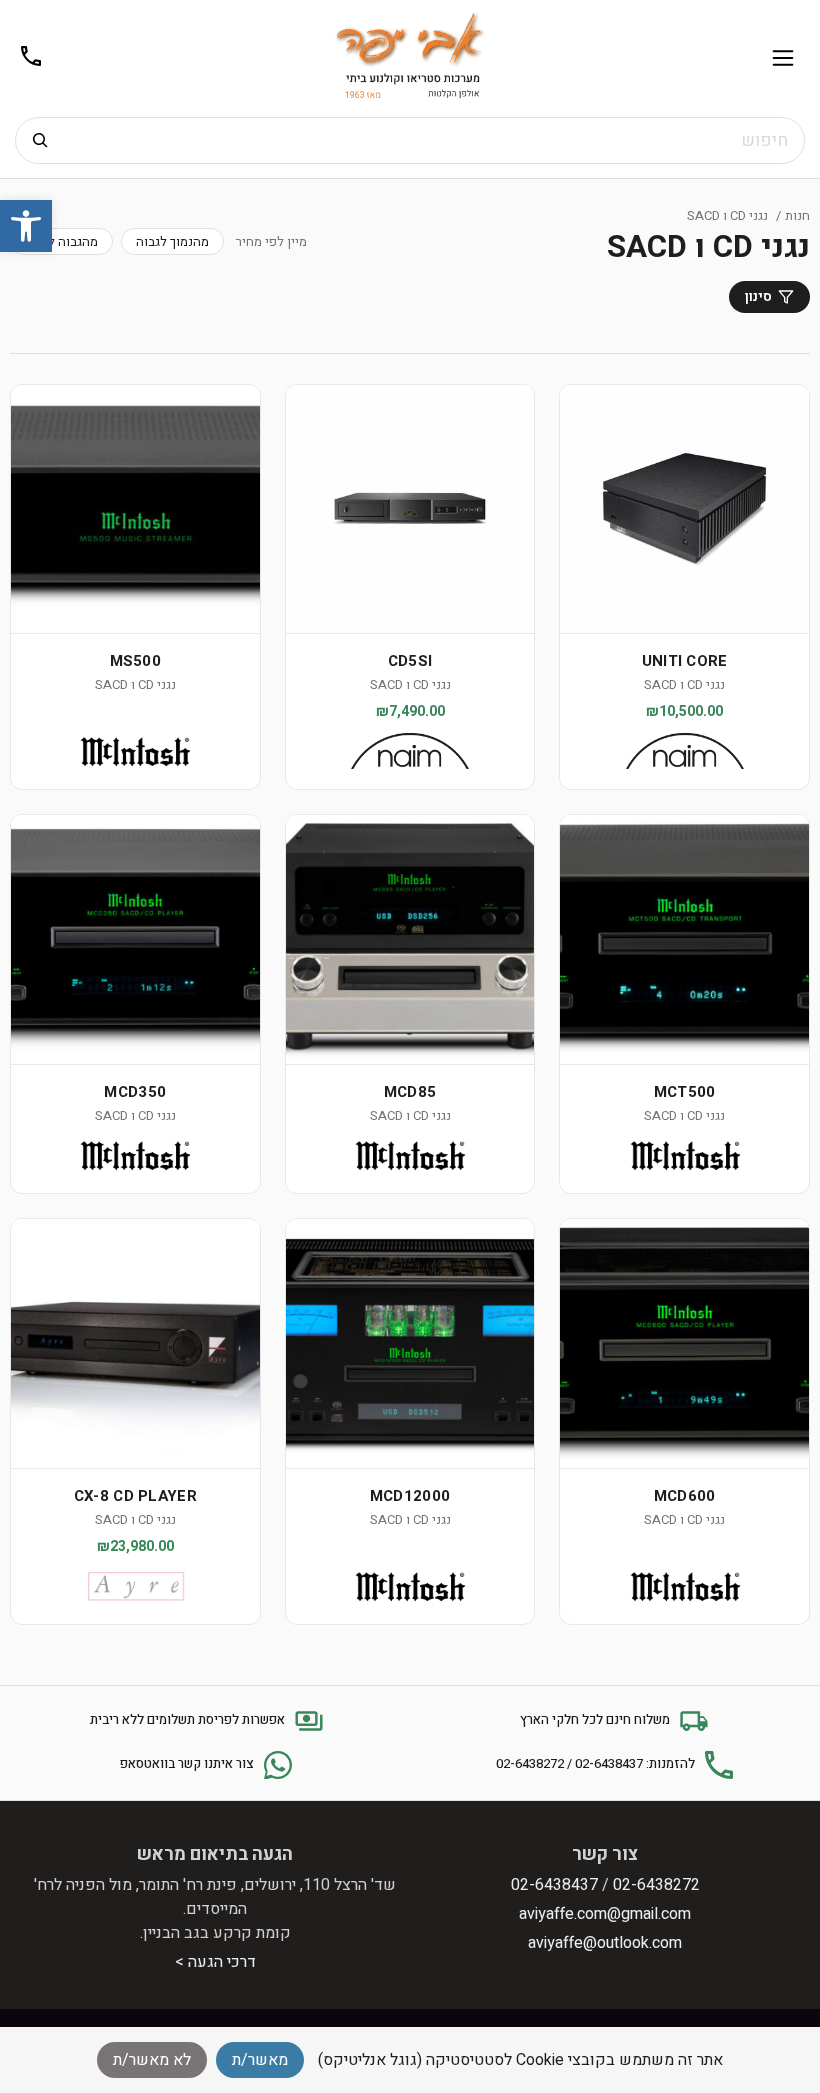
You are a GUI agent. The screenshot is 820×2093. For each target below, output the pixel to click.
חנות (797, 216)
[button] (26, 226)
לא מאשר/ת (152, 2060)
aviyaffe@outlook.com (605, 1943)
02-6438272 (656, 1885)
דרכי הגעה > (215, 1962)
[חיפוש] (40, 140)
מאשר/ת (260, 2060)
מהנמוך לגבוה (172, 241)
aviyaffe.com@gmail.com (605, 1914)
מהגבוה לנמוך (61, 241)
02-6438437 (554, 1885)
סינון (758, 296)
